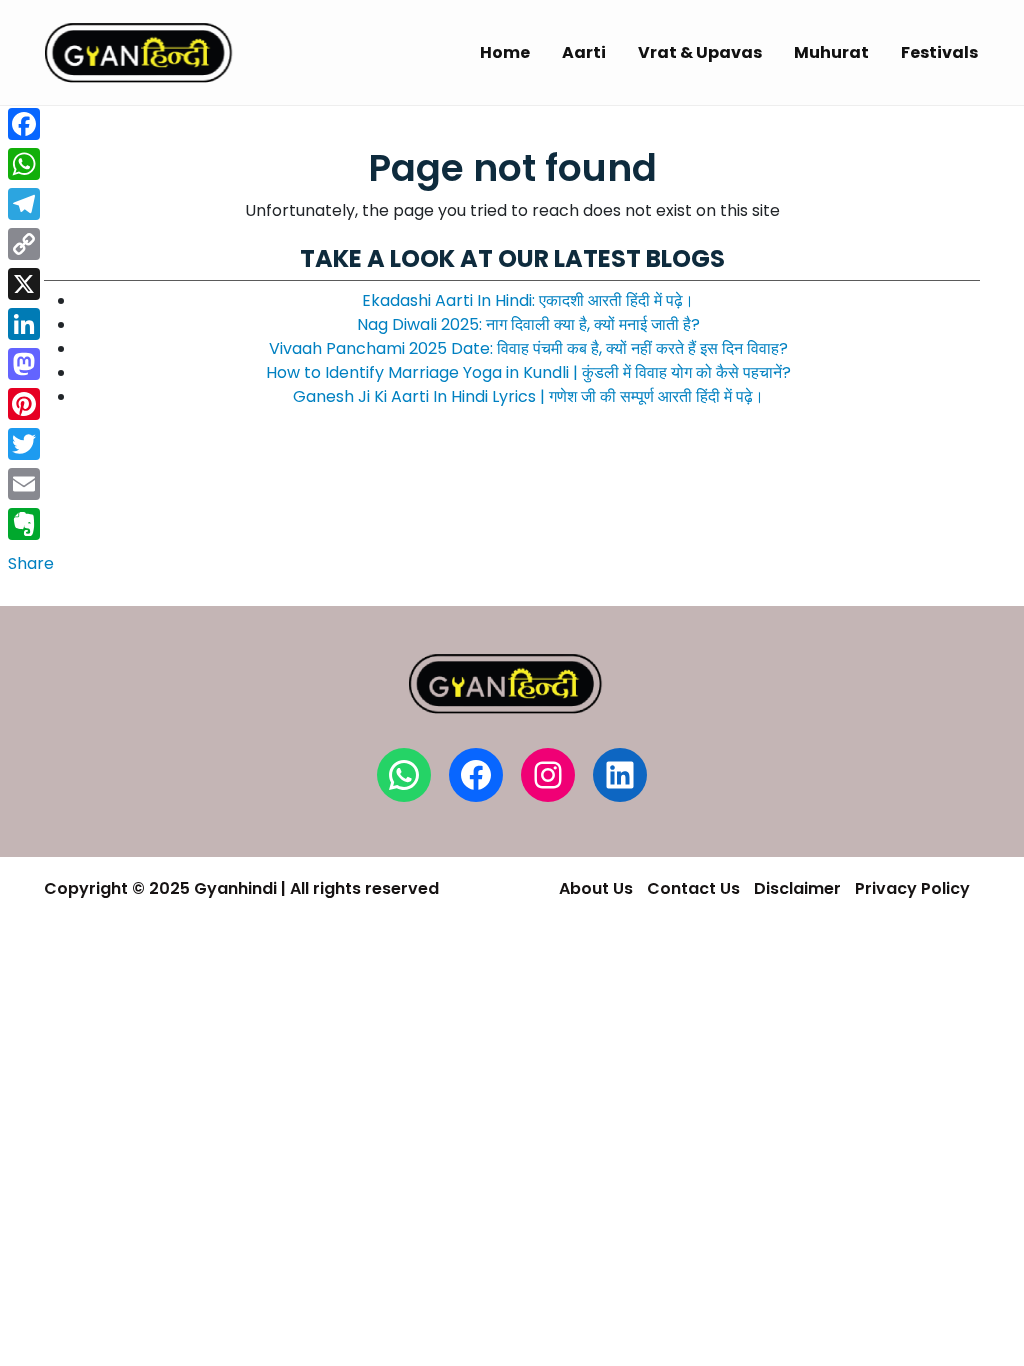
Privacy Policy (912, 888)
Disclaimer (797, 888)
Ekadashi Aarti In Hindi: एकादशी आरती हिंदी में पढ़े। (528, 300)
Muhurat (831, 52)
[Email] (31, 484)
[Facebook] (31, 124)
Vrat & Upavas (700, 52)
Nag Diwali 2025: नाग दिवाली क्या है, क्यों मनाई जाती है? (528, 324)
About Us (596, 888)
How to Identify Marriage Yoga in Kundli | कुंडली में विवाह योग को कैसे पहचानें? (528, 372)
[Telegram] (31, 204)
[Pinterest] (31, 404)
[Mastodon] (31, 364)
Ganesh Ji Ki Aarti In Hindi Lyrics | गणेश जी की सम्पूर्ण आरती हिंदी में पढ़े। (528, 396)
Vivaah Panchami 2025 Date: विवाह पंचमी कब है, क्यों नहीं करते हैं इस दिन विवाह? (528, 348)
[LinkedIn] (31, 324)
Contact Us (693, 888)
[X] (31, 284)
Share (31, 563)
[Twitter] (31, 444)
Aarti (584, 52)
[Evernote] (31, 524)
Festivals (939, 52)
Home (505, 52)
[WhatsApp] (31, 164)
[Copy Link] (31, 244)
